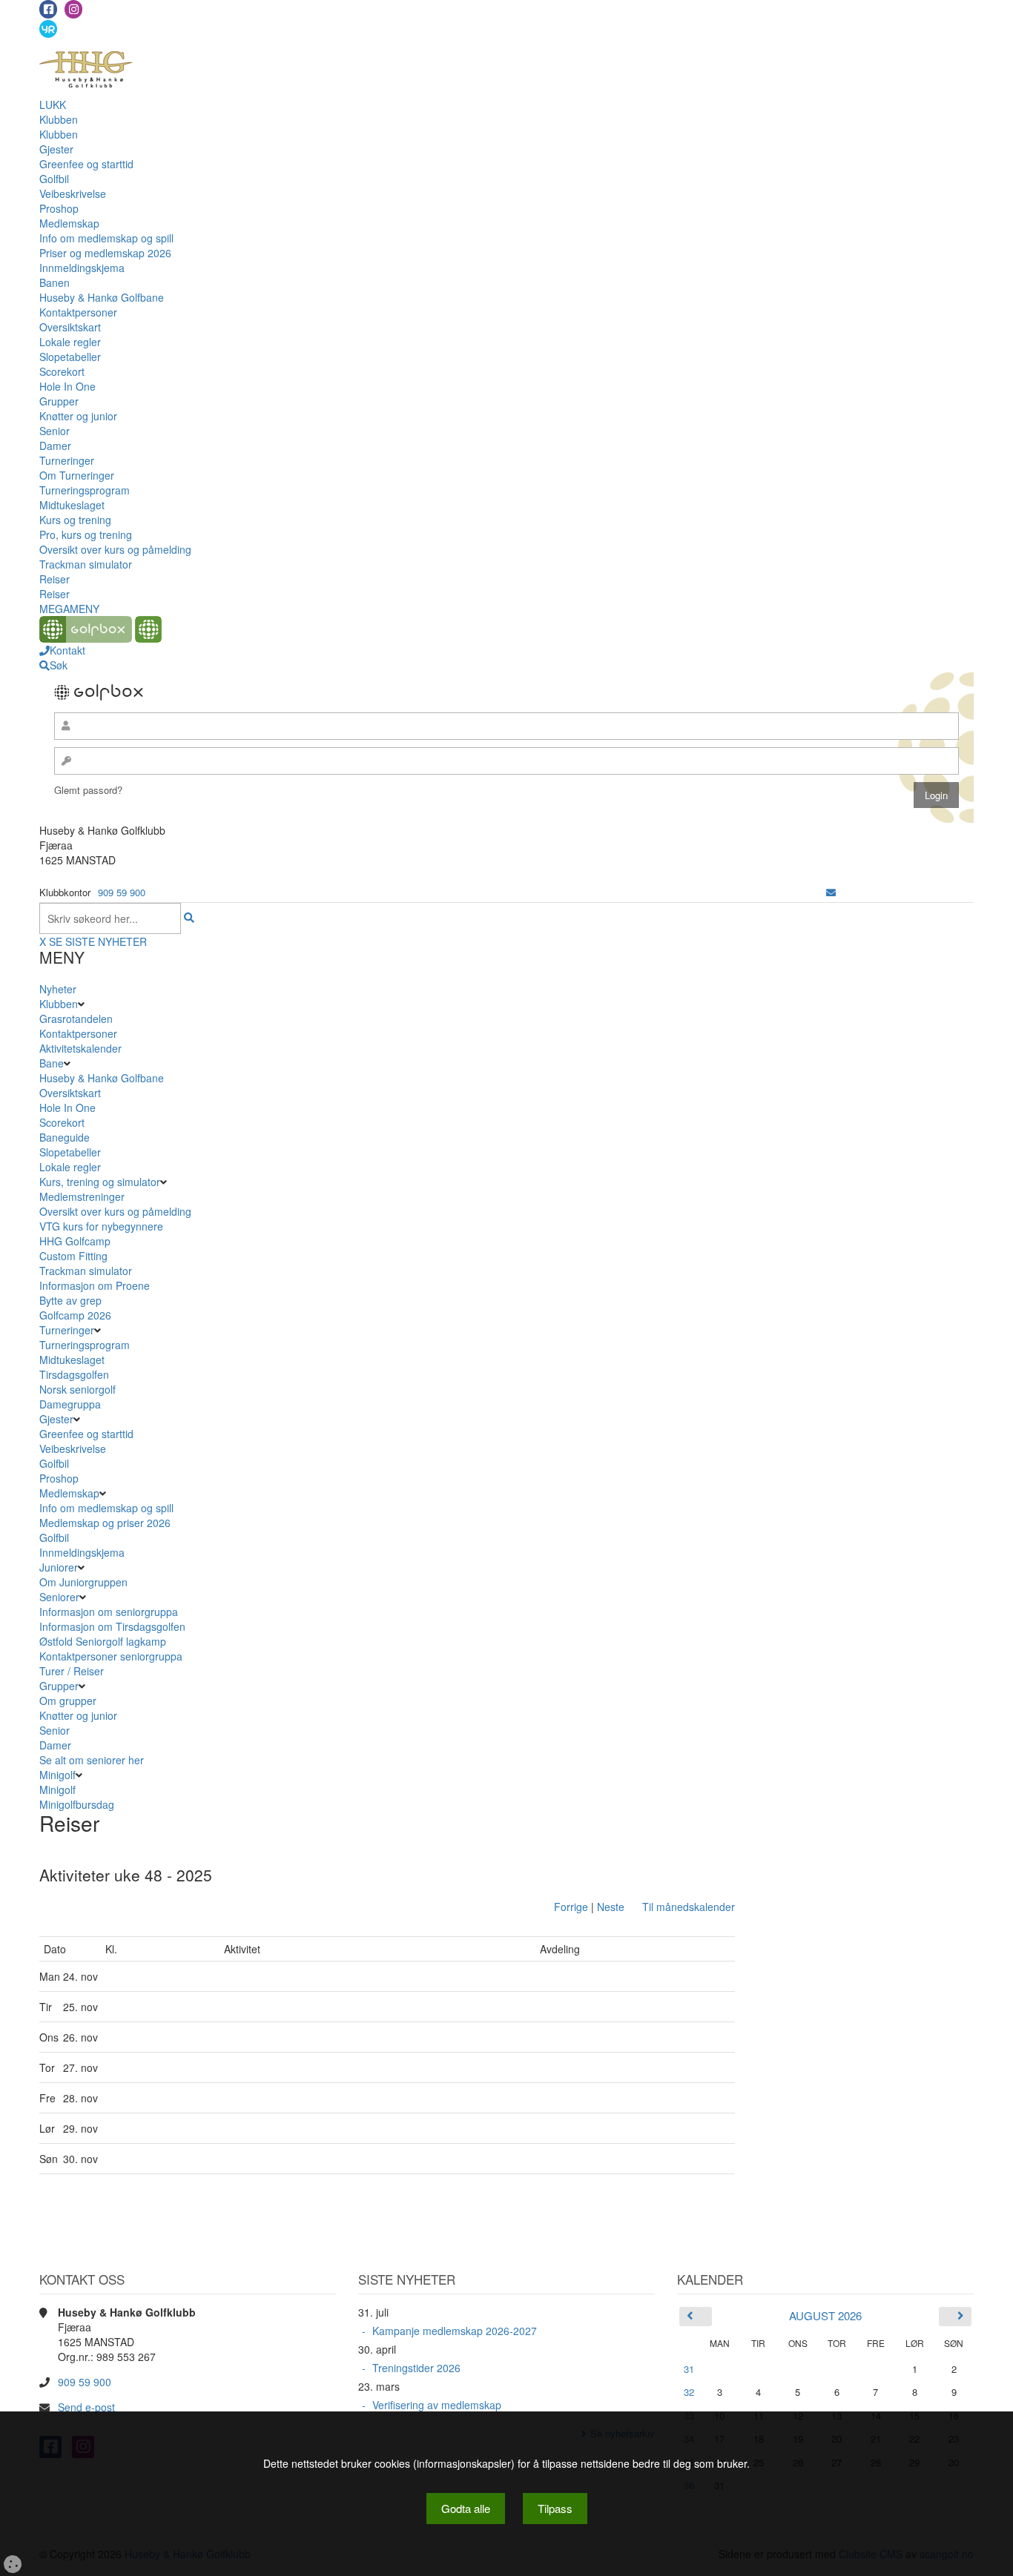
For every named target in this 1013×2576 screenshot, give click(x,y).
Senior (55, 431)
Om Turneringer (77, 475)
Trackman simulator (86, 564)
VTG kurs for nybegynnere (101, 1226)
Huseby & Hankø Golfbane (102, 297)
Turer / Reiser (72, 1671)
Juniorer (59, 1567)
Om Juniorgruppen (83, 1582)
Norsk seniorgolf (77, 1389)
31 (689, 2369)
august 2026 (825, 2315)
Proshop (59, 208)
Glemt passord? (88, 790)
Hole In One (67, 386)
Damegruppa (70, 1404)
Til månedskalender (689, 1907)
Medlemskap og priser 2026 (105, 1523)
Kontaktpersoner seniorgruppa (111, 1656)
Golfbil (54, 179)
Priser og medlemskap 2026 (105, 253)
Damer (55, 446)
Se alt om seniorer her (92, 1760)
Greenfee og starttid (86, 164)
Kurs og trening (75, 520)
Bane (52, 1063)
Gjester (56, 149)
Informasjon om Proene (95, 1285)
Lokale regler (70, 342)
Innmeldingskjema (82, 268)
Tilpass (555, 2508)
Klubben (59, 119)
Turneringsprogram (85, 490)
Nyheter (58, 989)
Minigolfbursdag (77, 1804)
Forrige (571, 1907)
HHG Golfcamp (75, 1241)
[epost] (831, 892)
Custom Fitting (73, 1256)
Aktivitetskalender (80, 1048)
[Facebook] (48, 9)
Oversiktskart (70, 327)
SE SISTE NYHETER (98, 941)
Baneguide (65, 1137)
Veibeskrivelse (73, 193)
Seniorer (59, 1597)
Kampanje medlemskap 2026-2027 (455, 2331)
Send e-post (86, 2407)
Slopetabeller (70, 357)
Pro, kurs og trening (86, 534)
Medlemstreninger (82, 1196)
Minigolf (57, 1775)
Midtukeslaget (72, 505)
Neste (611, 1907)
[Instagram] (73, 9)
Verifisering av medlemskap (437, 2405)
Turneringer (67, 460)
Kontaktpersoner (78, 312)
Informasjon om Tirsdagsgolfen (112, 1626)
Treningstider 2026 (416, 2368)
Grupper (59, 401)
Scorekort (62, 371)
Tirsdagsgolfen (74, 1374)
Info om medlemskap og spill (106, 238)
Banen (55, 282)
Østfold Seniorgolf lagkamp (103, 1641)
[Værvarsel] (48, 28)
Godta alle (466, 2508)
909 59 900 (122, 892)
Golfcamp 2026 (75, 1315)
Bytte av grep (70, 1300)
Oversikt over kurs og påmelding (115, 549)
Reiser (55, 579)
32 (689, 2392)
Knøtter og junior (78, 416)
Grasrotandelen (76, 1019)
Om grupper (68, 1701)
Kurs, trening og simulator (100, 1182)
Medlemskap (69, 223)
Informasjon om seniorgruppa (109, 1612)
